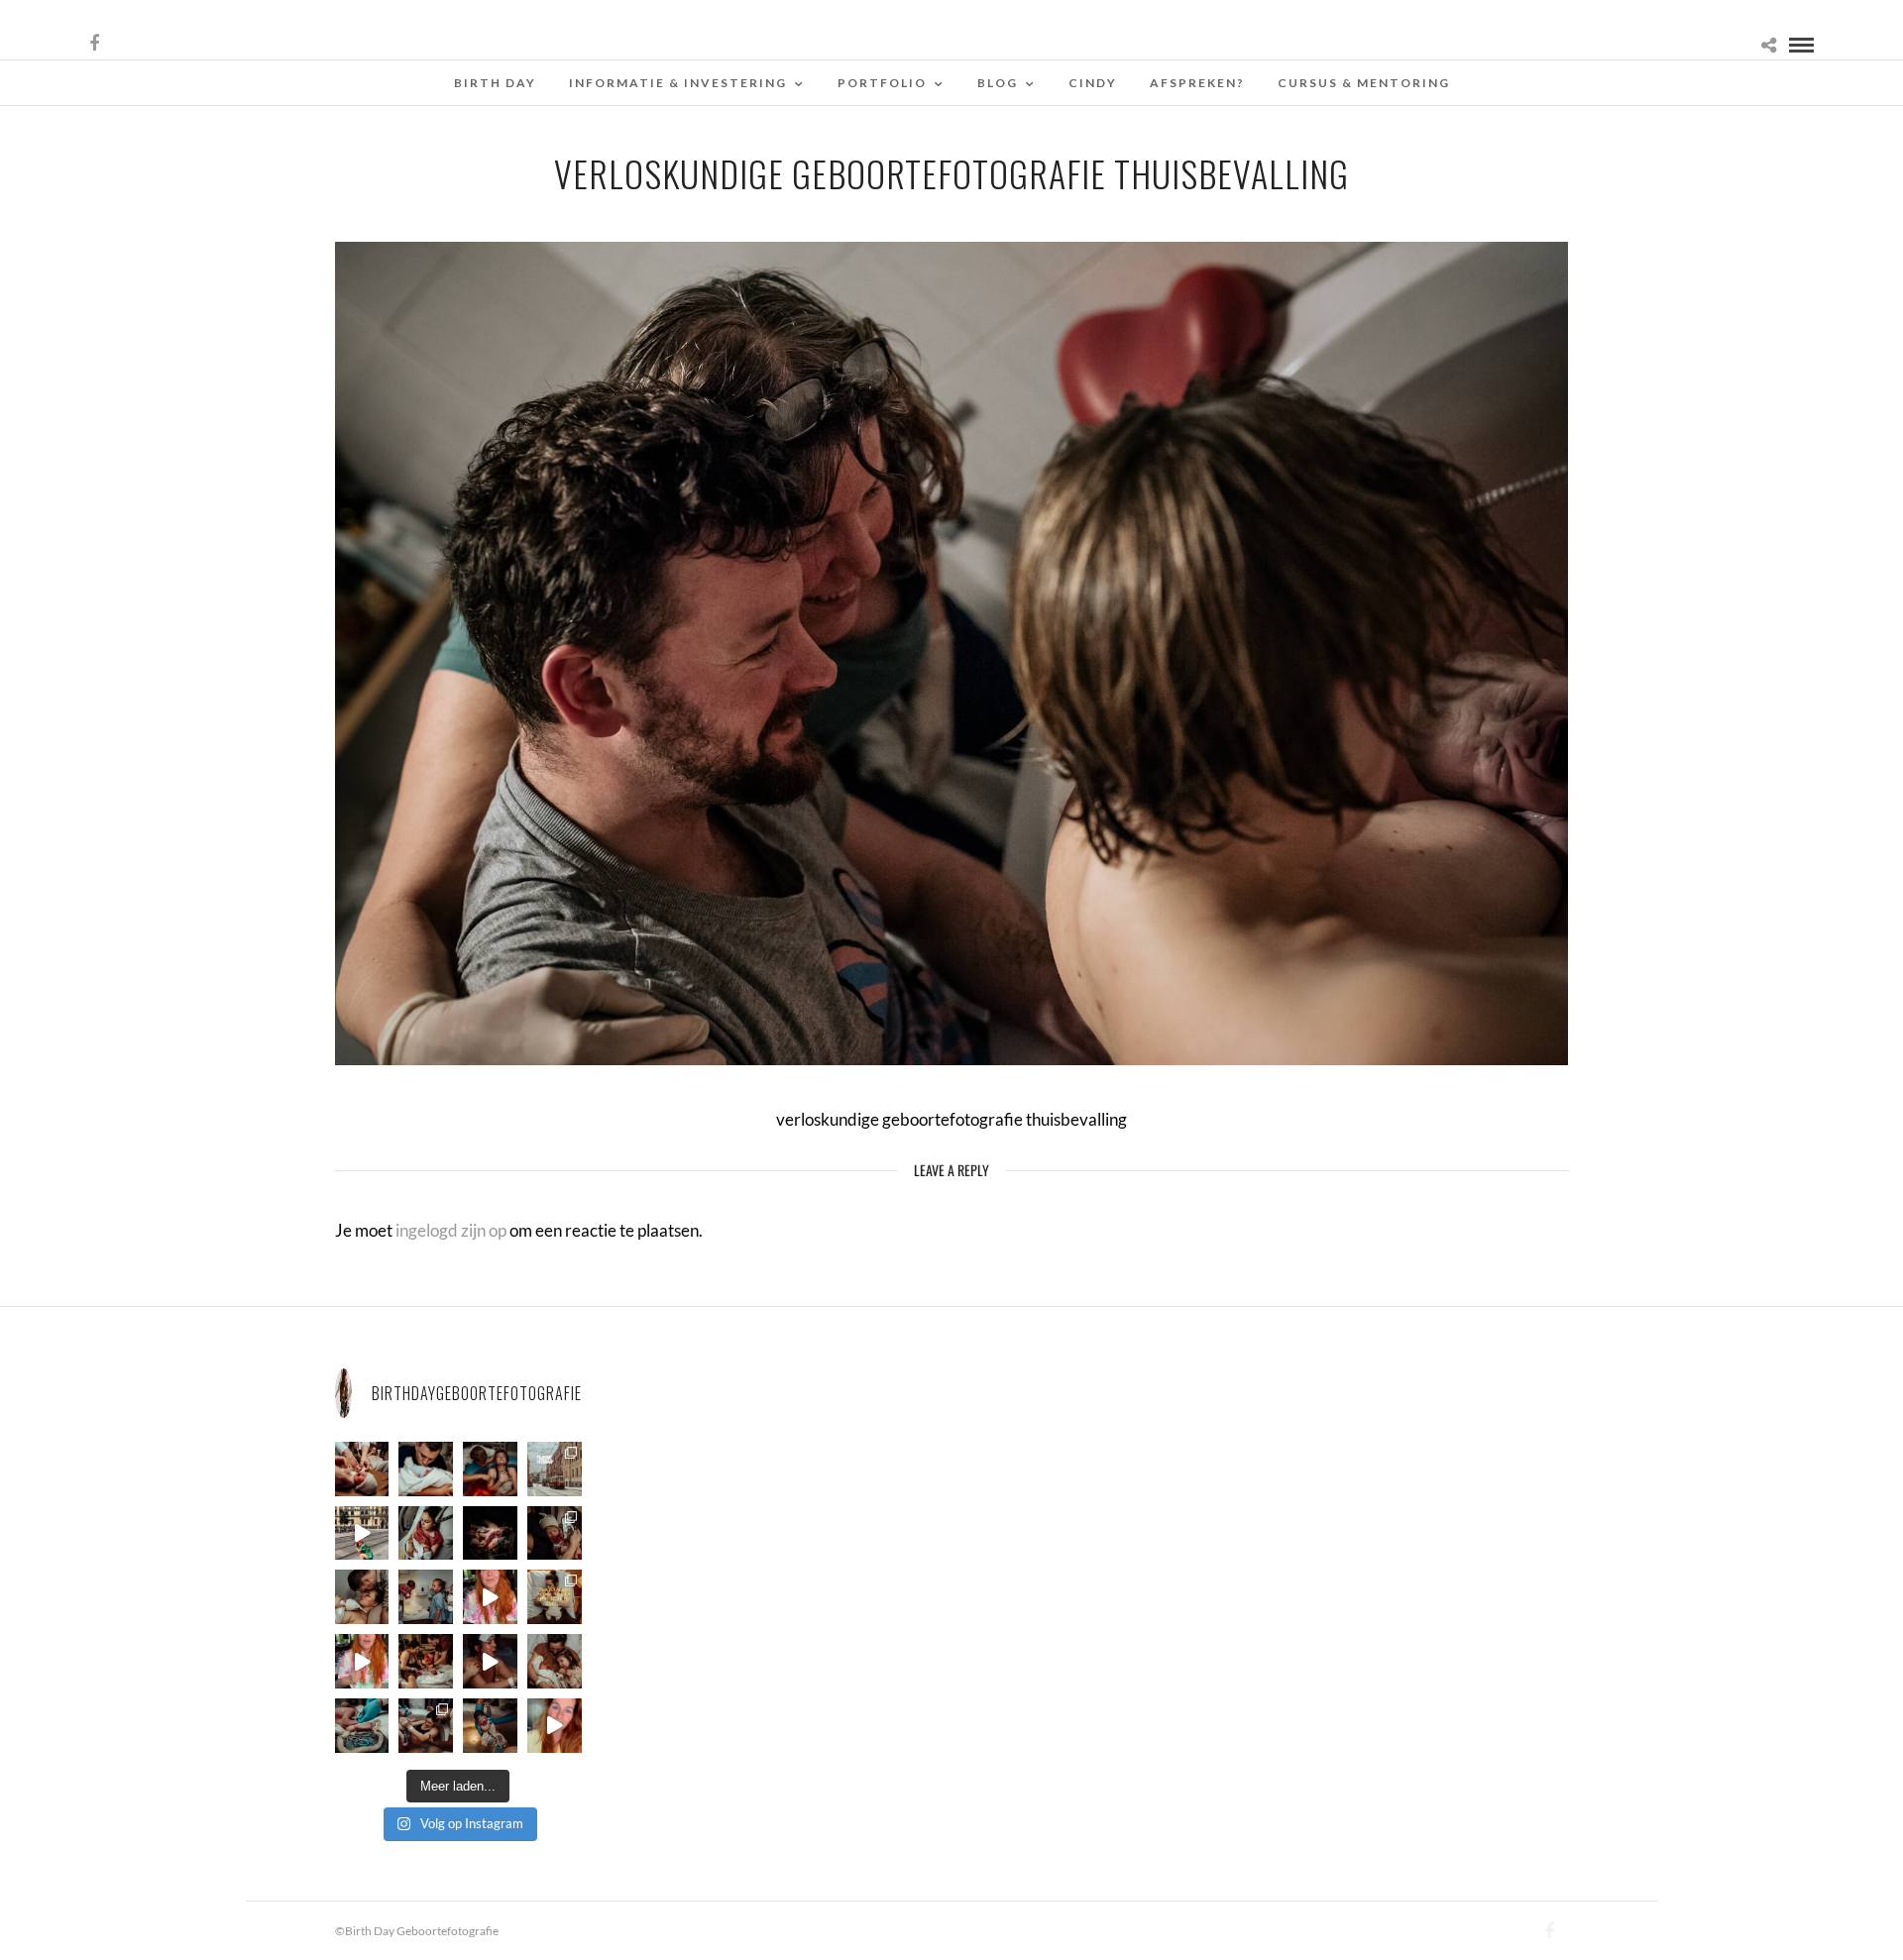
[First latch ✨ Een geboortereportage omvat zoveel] (426, 1533)
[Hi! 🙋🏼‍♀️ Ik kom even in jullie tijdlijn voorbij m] (490, 1726)
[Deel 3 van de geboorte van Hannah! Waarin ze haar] (490, 1597)
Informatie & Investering (678, 83)
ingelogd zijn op (451, 1230)
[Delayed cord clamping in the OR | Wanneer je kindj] (490, 1533)
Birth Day (495, 83)
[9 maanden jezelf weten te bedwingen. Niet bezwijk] (426, 1726)
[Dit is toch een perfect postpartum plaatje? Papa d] (362, 1469)
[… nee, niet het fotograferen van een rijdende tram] (362, 1533)
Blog (998, 83)
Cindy (1093, 83)
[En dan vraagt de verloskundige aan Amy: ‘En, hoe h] (555, 1726)
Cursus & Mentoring (1364, 83)
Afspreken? (1197, 83)
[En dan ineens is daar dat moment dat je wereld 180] (426, 1469)
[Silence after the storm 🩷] (362, 1597)
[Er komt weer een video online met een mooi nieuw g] (555, 1661)
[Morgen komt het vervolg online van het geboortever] (426, 1661)
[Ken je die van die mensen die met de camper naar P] (555, 1469)
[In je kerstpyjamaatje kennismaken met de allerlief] (555, 1533)
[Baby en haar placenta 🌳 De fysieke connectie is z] (362, 1726)
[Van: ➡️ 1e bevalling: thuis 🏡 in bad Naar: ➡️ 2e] (490, 1661)
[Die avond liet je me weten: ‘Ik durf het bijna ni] (490, 1469)
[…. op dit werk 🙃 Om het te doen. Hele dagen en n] (555, 1597)
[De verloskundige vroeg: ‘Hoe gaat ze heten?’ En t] (362, 1661)
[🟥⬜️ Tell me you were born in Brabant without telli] (426, 1597)
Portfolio (882, 83)
